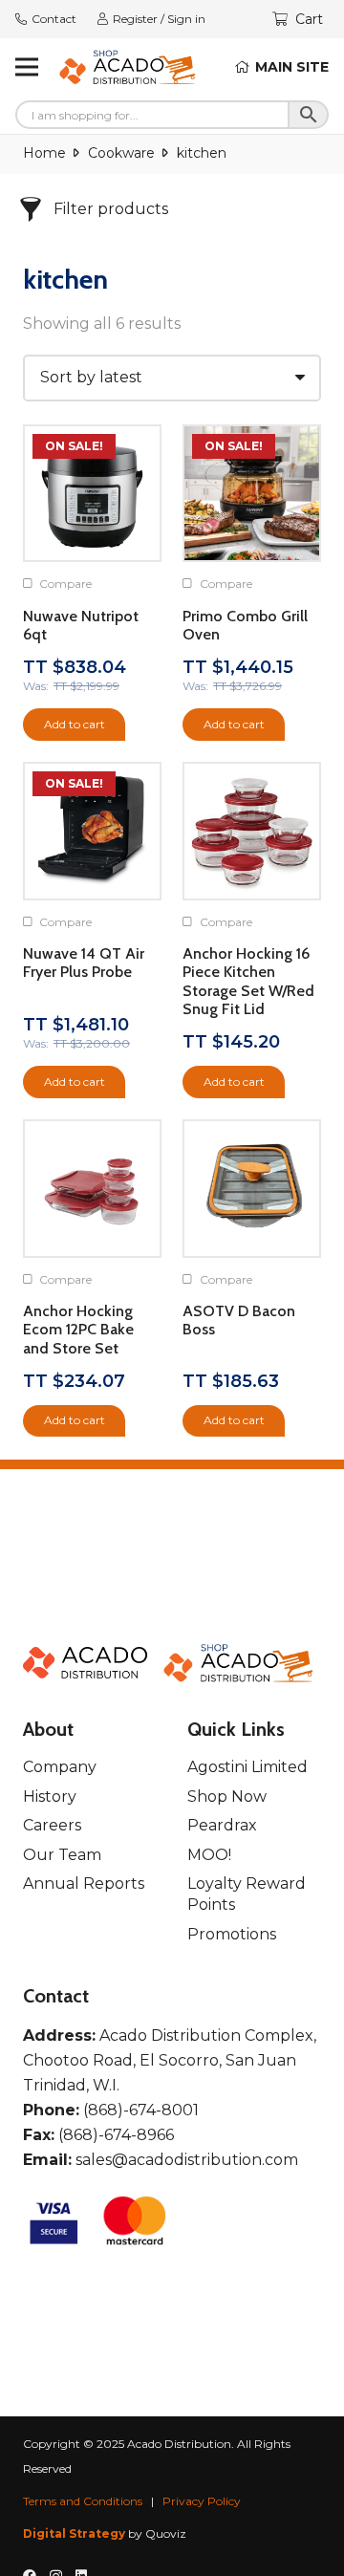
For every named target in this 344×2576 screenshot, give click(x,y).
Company (60, 1767)
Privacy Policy (202, 2501)
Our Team (62, 1855)
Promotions (232, 1934)
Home (44, 153)
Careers (52, 1825)
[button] (74, 725)
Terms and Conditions (83, 2501)
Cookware (121, 153)
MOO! (209, 1855)
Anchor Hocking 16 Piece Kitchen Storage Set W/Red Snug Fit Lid (248, 981)
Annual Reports (84, 1883)
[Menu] (27, 67)
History (50, 1797)
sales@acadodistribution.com (187, 2160)
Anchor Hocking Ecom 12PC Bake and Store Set (78, 1329)
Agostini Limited (247, 1767)
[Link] (128, 67)
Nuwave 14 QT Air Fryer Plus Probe (84, 963)
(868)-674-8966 (116, 2135)
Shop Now (227, 1797)
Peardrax (222, 1825)
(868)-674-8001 (141, 2110)
